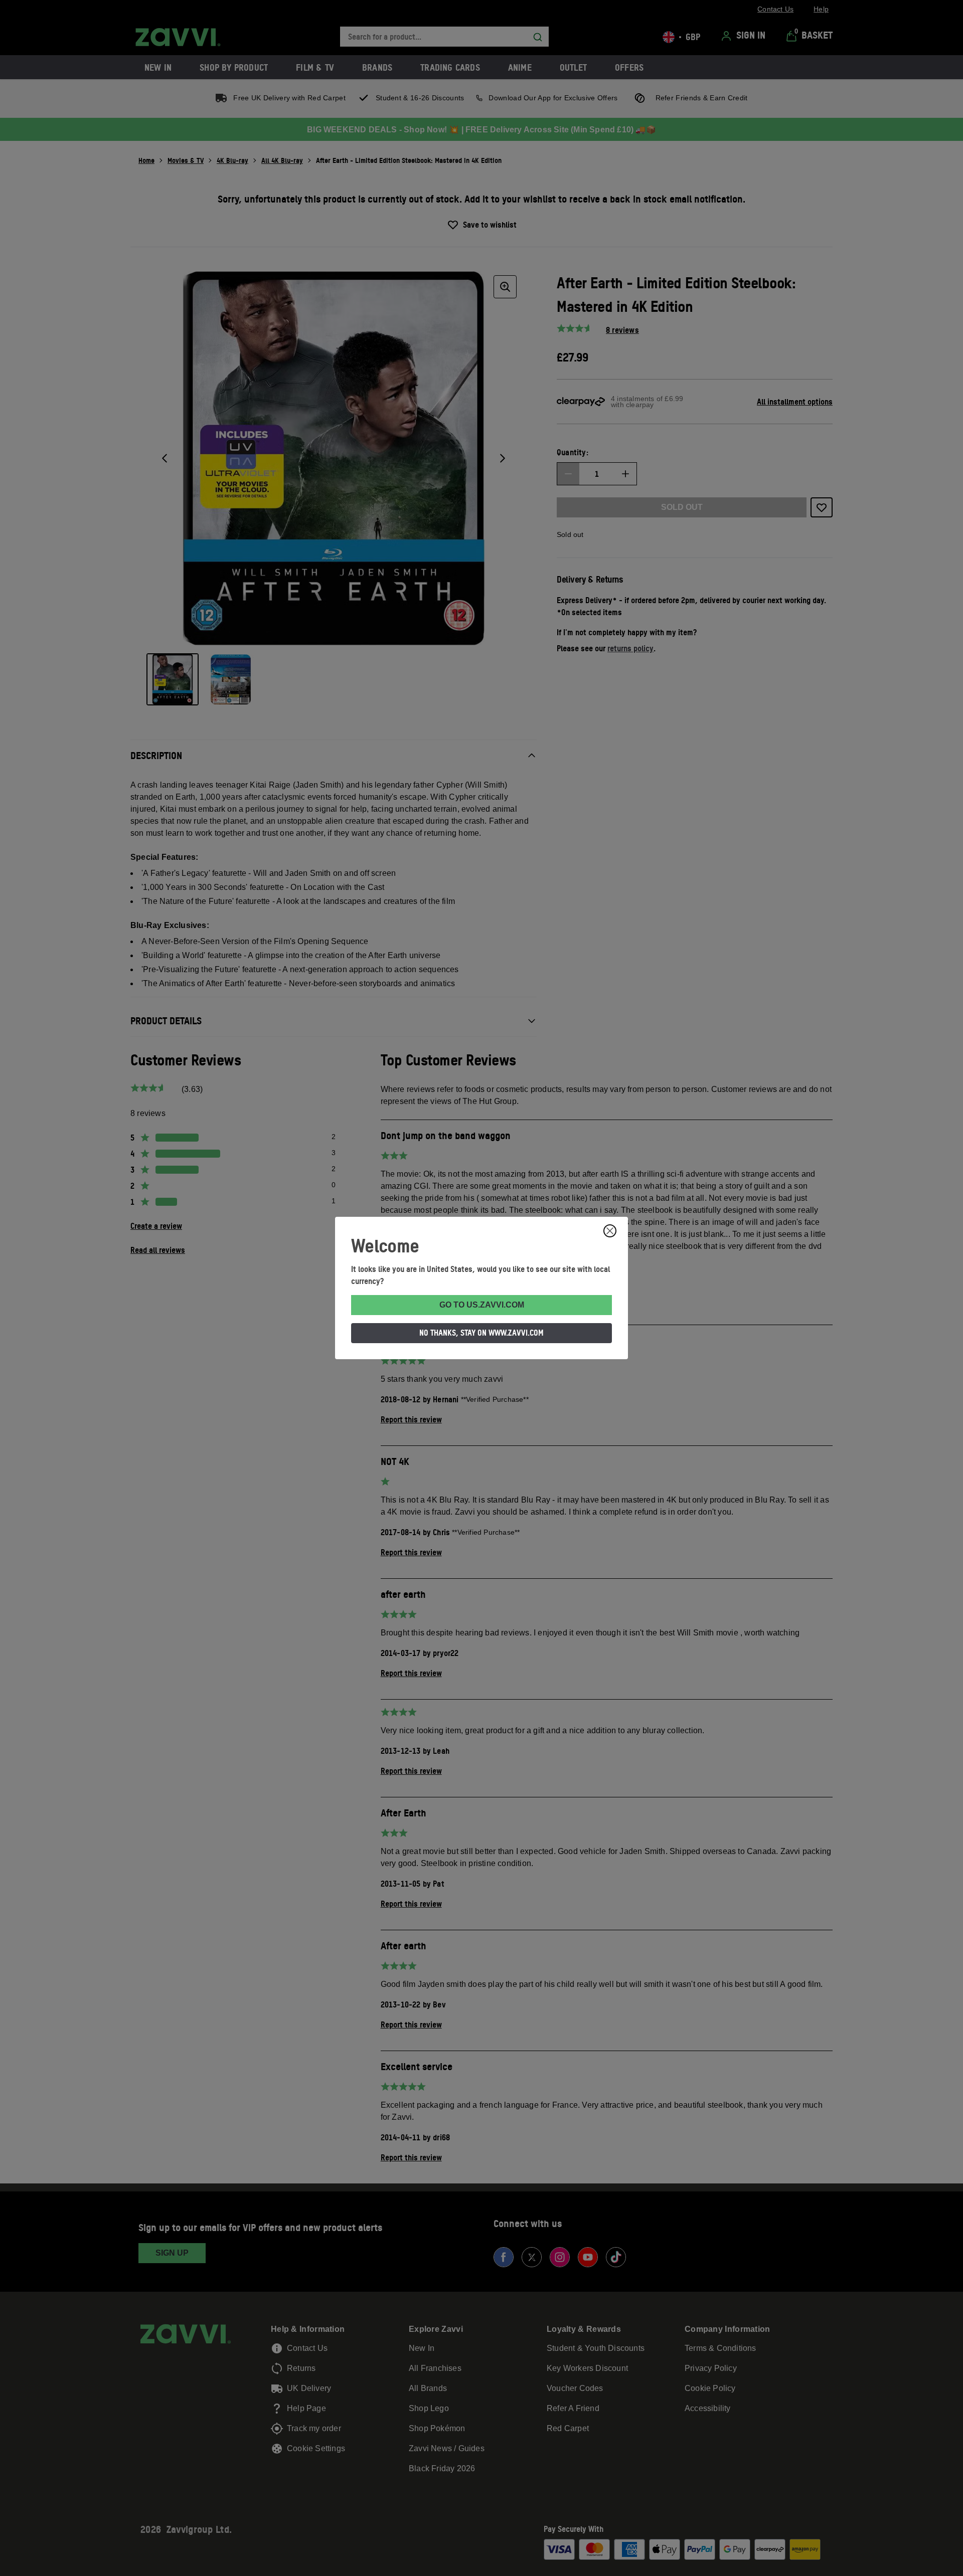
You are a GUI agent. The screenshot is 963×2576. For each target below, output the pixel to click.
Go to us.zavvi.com (482, 1305)
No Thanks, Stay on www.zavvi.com (481, 1333)
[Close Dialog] (610, 1231)
